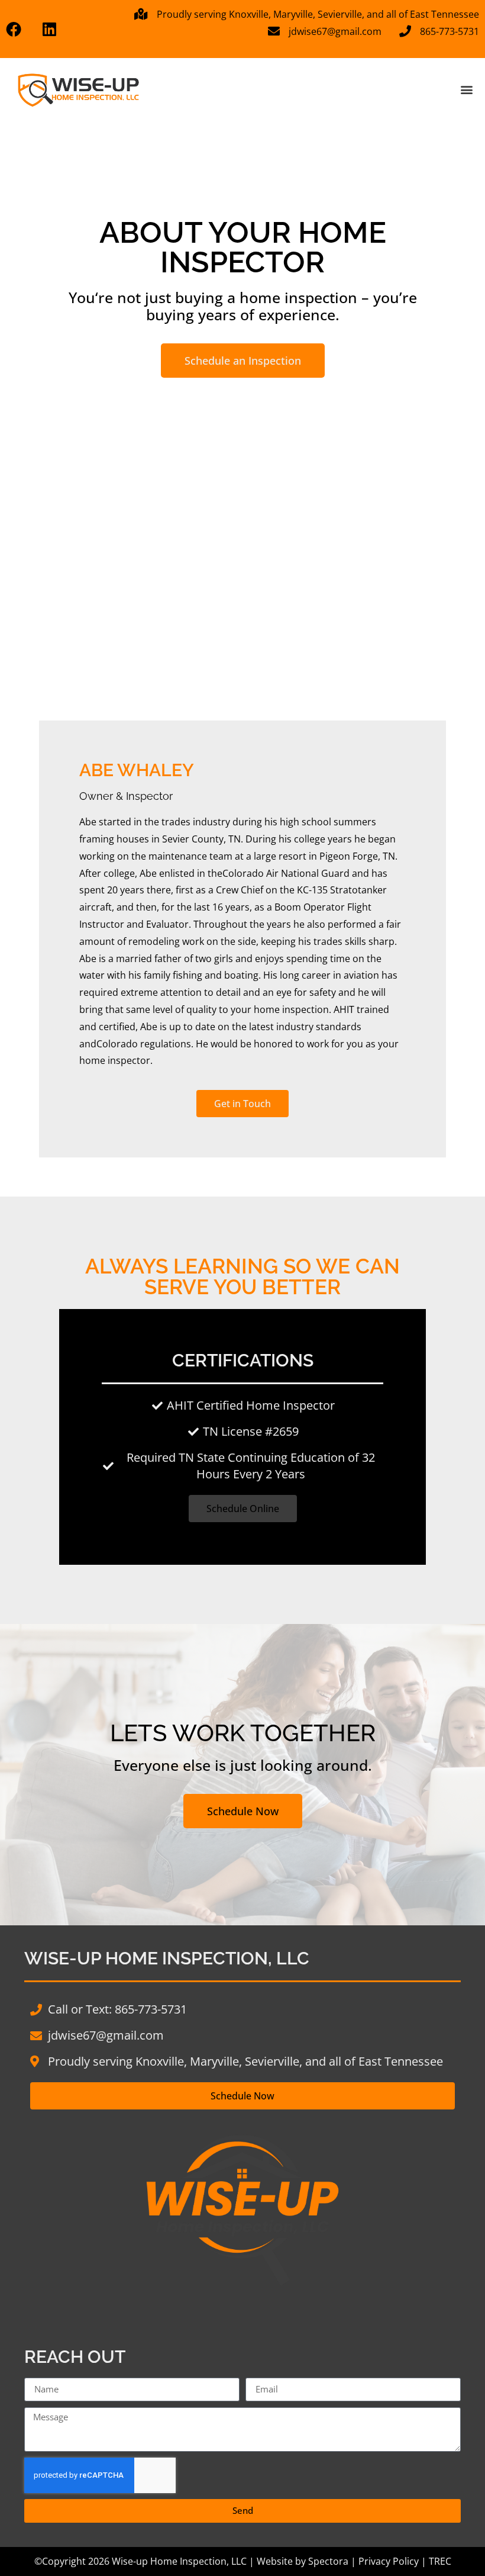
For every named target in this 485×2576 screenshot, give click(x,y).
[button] (466, 89)
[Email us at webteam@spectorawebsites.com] (57, 29)
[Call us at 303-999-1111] (20, 29)
